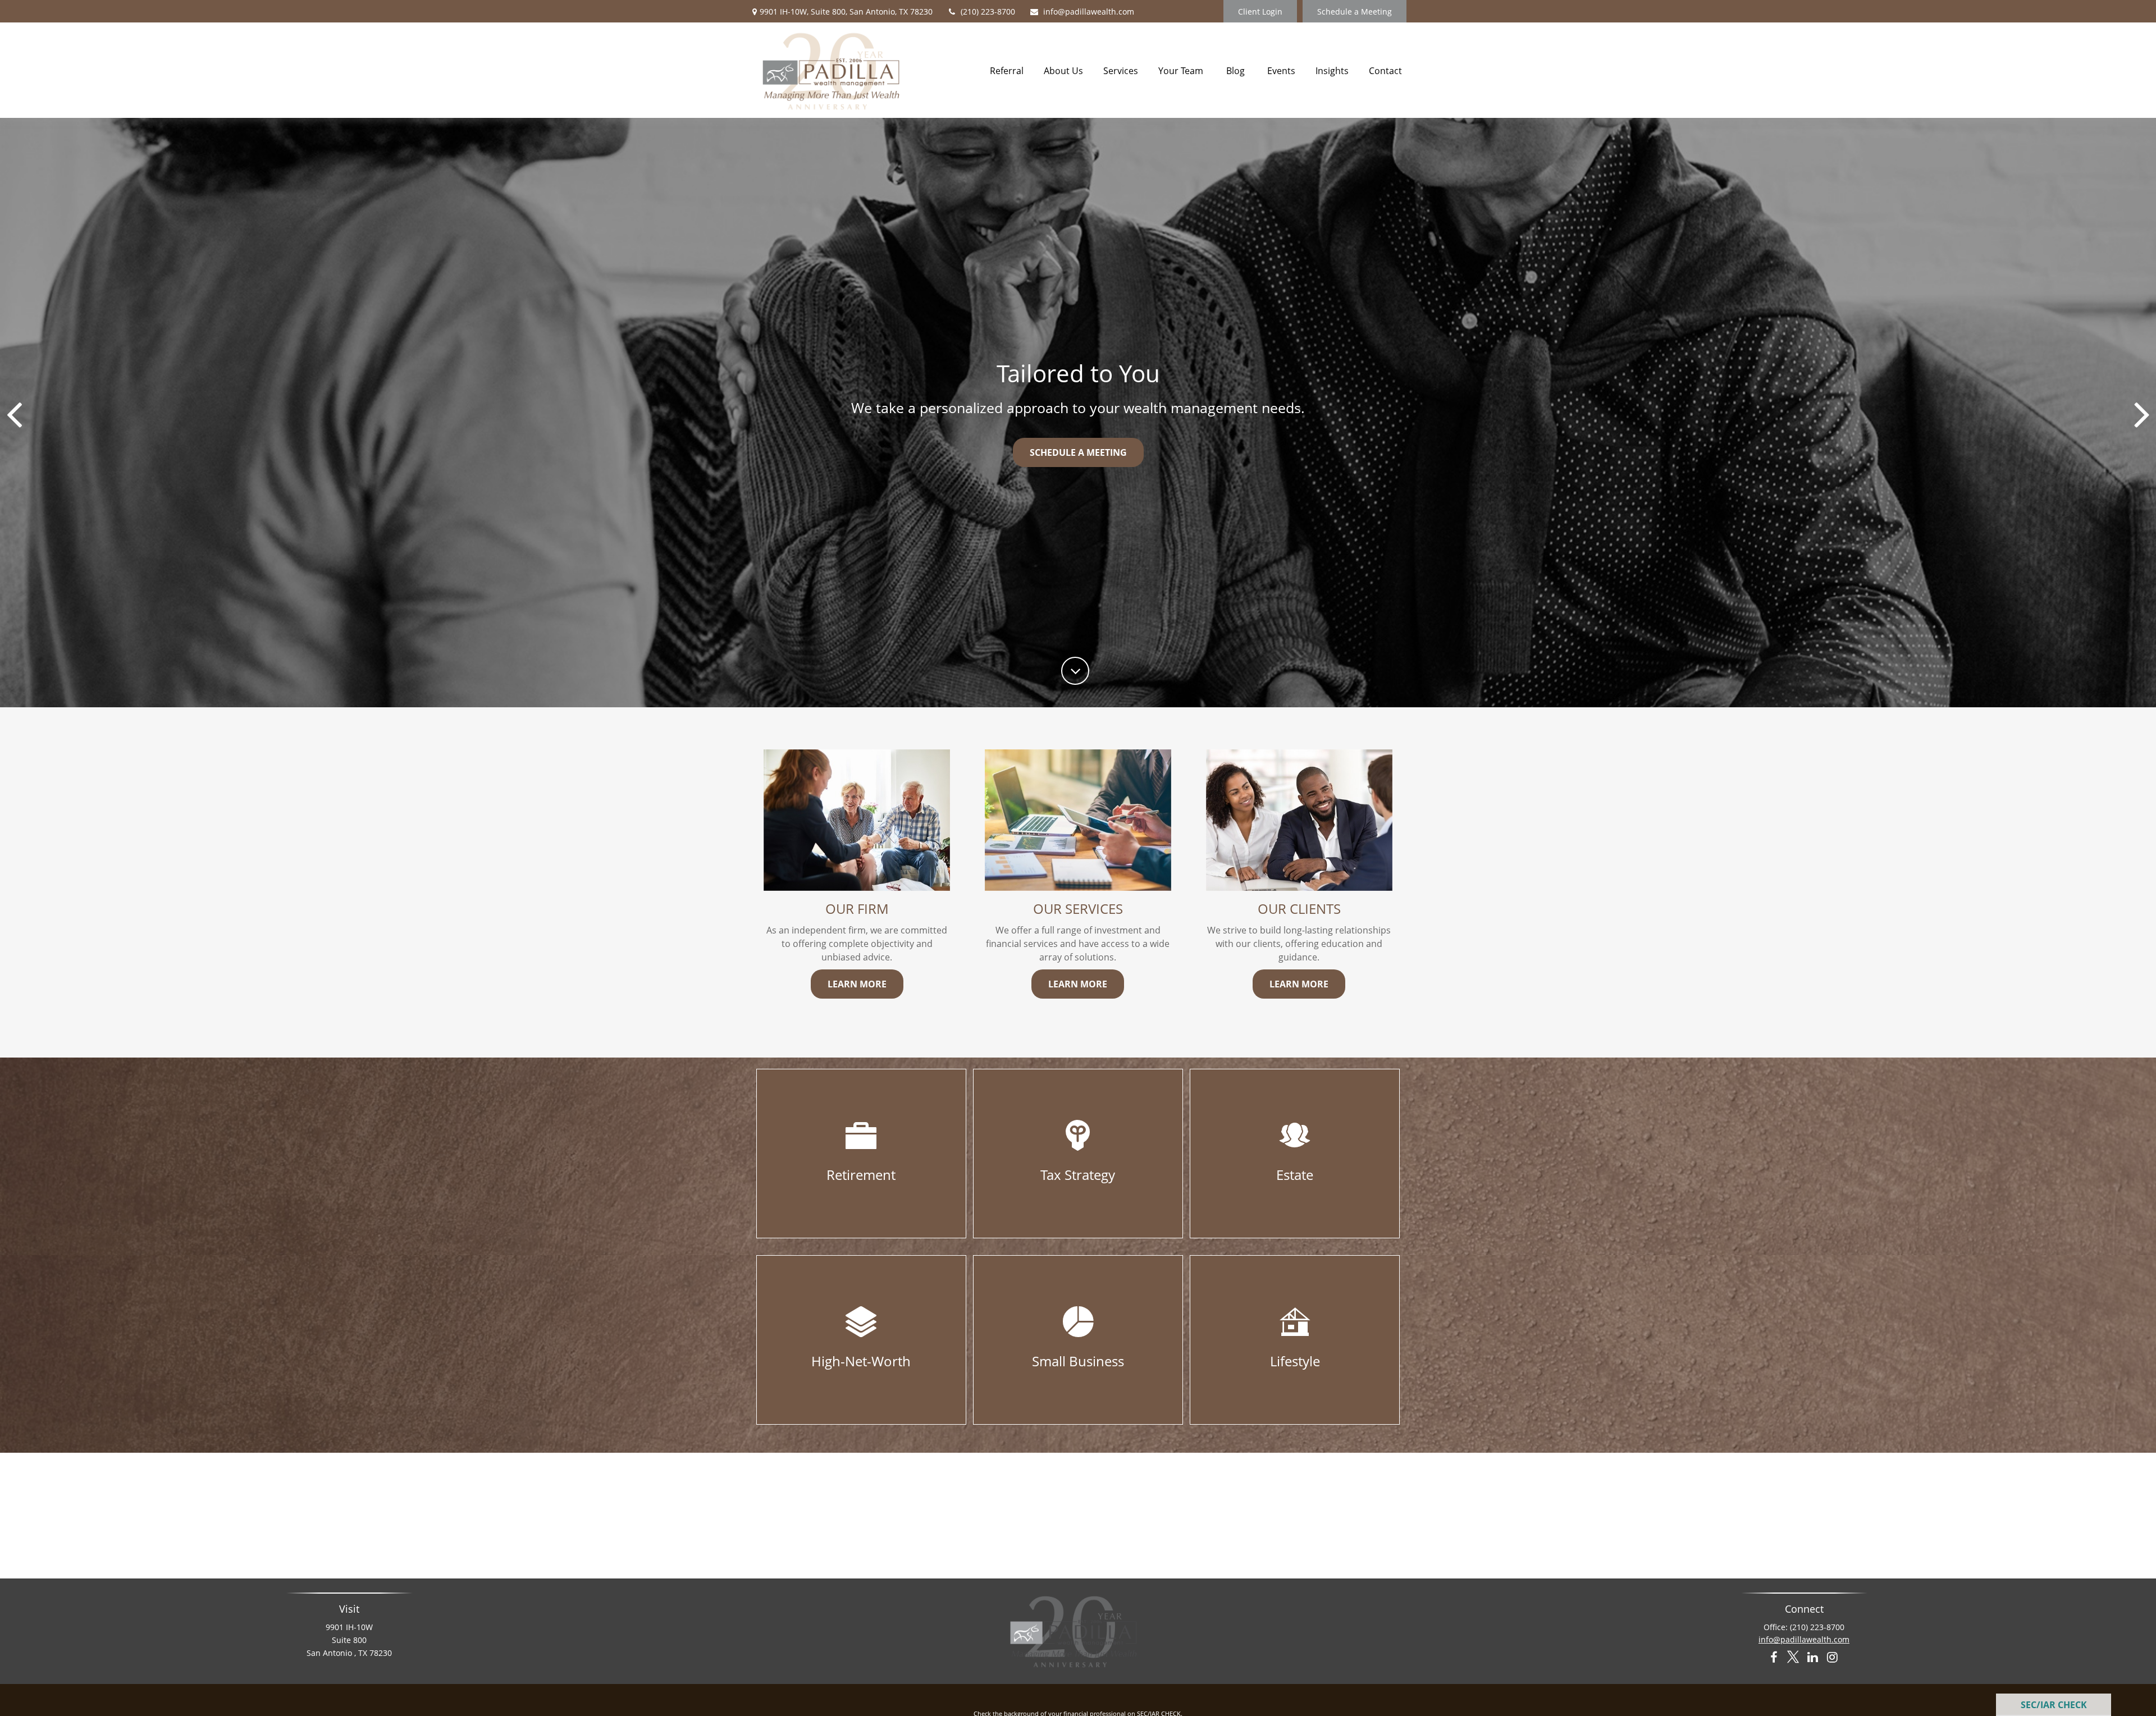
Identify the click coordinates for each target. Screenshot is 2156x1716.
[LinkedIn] (1813, 1658)
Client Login (1260, 12)
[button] (1007, 70)
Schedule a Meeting (1355, 12)
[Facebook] (1773, 1658)
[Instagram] (1832, 1658)
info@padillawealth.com (1089, 12)
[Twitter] (1793, 1658)
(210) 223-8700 (988, 12)
